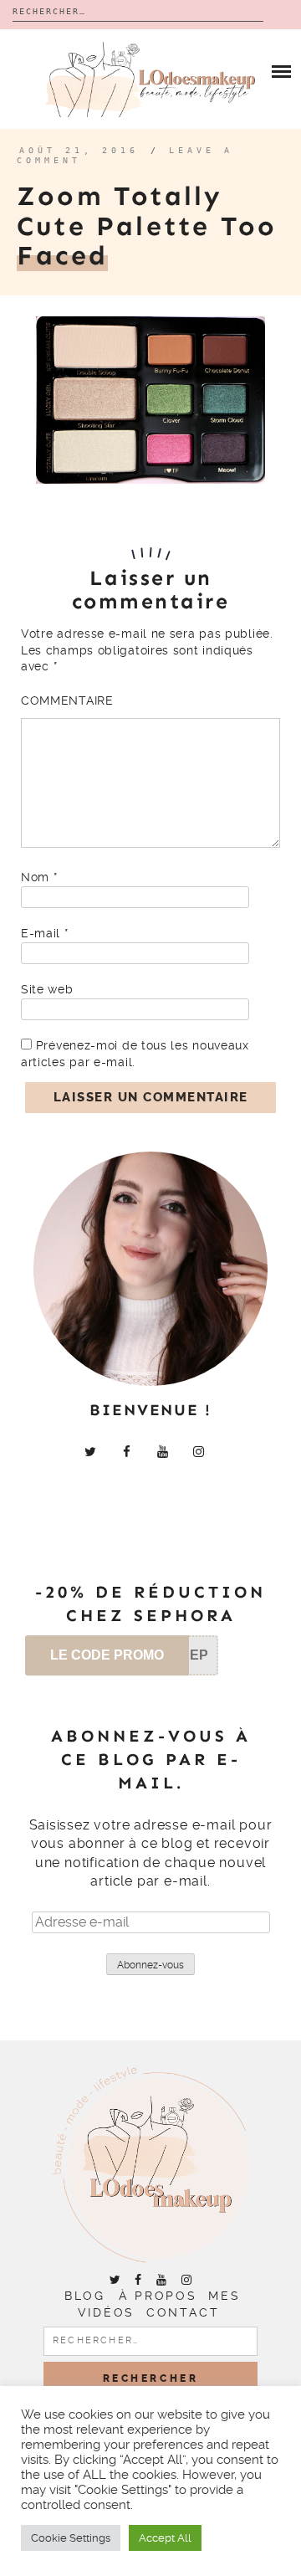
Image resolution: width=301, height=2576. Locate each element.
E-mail (45, 933)
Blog (84, 2296)
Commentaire (67, 700)
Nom (39, 877)
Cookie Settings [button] (71, 2538)
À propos (158, 2296)
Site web (47, 989)
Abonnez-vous (150, 1965)
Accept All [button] (165, 2538)
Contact (183, 2312)
